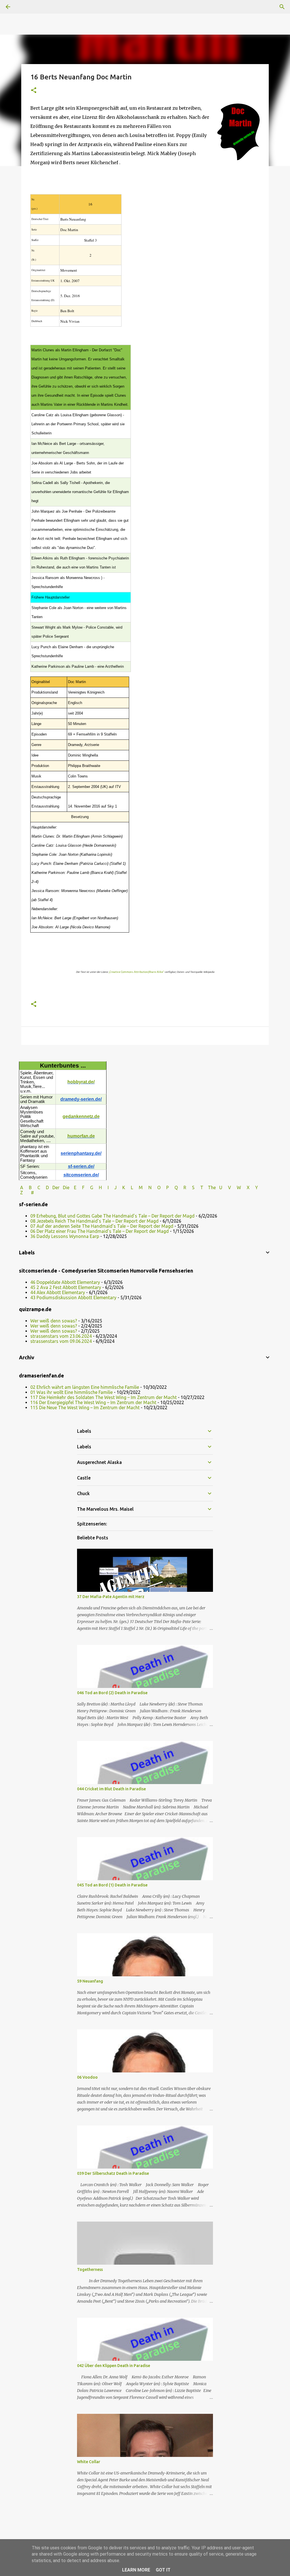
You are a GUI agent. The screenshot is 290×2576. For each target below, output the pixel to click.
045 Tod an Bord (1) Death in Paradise (112, 1885)
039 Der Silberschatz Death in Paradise (113, 2173)
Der (56, 1187)
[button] (34, 91)
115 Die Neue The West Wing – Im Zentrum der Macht (85, 1408)
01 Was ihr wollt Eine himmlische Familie (72, 1392)
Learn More (136, 2570)
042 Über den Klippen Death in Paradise (114, 2366)
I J (113, 1187)
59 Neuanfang (90, 1981)
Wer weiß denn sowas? (54, 1321)
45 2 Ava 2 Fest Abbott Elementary (66, 1287)
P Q (173, 1187)
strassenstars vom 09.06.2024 (61, 1341)
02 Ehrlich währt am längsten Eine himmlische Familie (85, 1387)
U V (226, 1187)
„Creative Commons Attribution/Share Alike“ (136, 972)
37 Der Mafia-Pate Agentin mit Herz (111, 1597)
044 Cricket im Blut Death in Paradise (111, 1789)
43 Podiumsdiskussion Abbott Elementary (73, 1297)
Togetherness (90, 2269)
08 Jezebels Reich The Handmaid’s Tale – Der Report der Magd (94, 1221)
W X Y (248, 1187)
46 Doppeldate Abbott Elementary (65, 1282)
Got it (163, 2570)
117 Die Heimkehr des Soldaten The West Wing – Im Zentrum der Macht (104, 1397)
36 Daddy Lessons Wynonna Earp (65, 1236)
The (212, 1187)
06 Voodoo (87, 2077)
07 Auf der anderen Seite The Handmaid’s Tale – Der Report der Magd (102, 1226)
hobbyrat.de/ (81, 1082)
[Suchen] (282, 7)
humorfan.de (81, 1136)
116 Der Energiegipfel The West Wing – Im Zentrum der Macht (93, 1402)
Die (66, 1187)
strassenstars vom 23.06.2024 (61, 1336)
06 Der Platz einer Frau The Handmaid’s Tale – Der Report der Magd (100, 1231)
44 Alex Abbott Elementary (58, 1292)
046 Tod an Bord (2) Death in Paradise (112, 1693)
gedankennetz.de (81, 1116)
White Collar (89, 2462)
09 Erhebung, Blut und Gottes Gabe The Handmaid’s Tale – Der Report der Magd (112, 1216)
